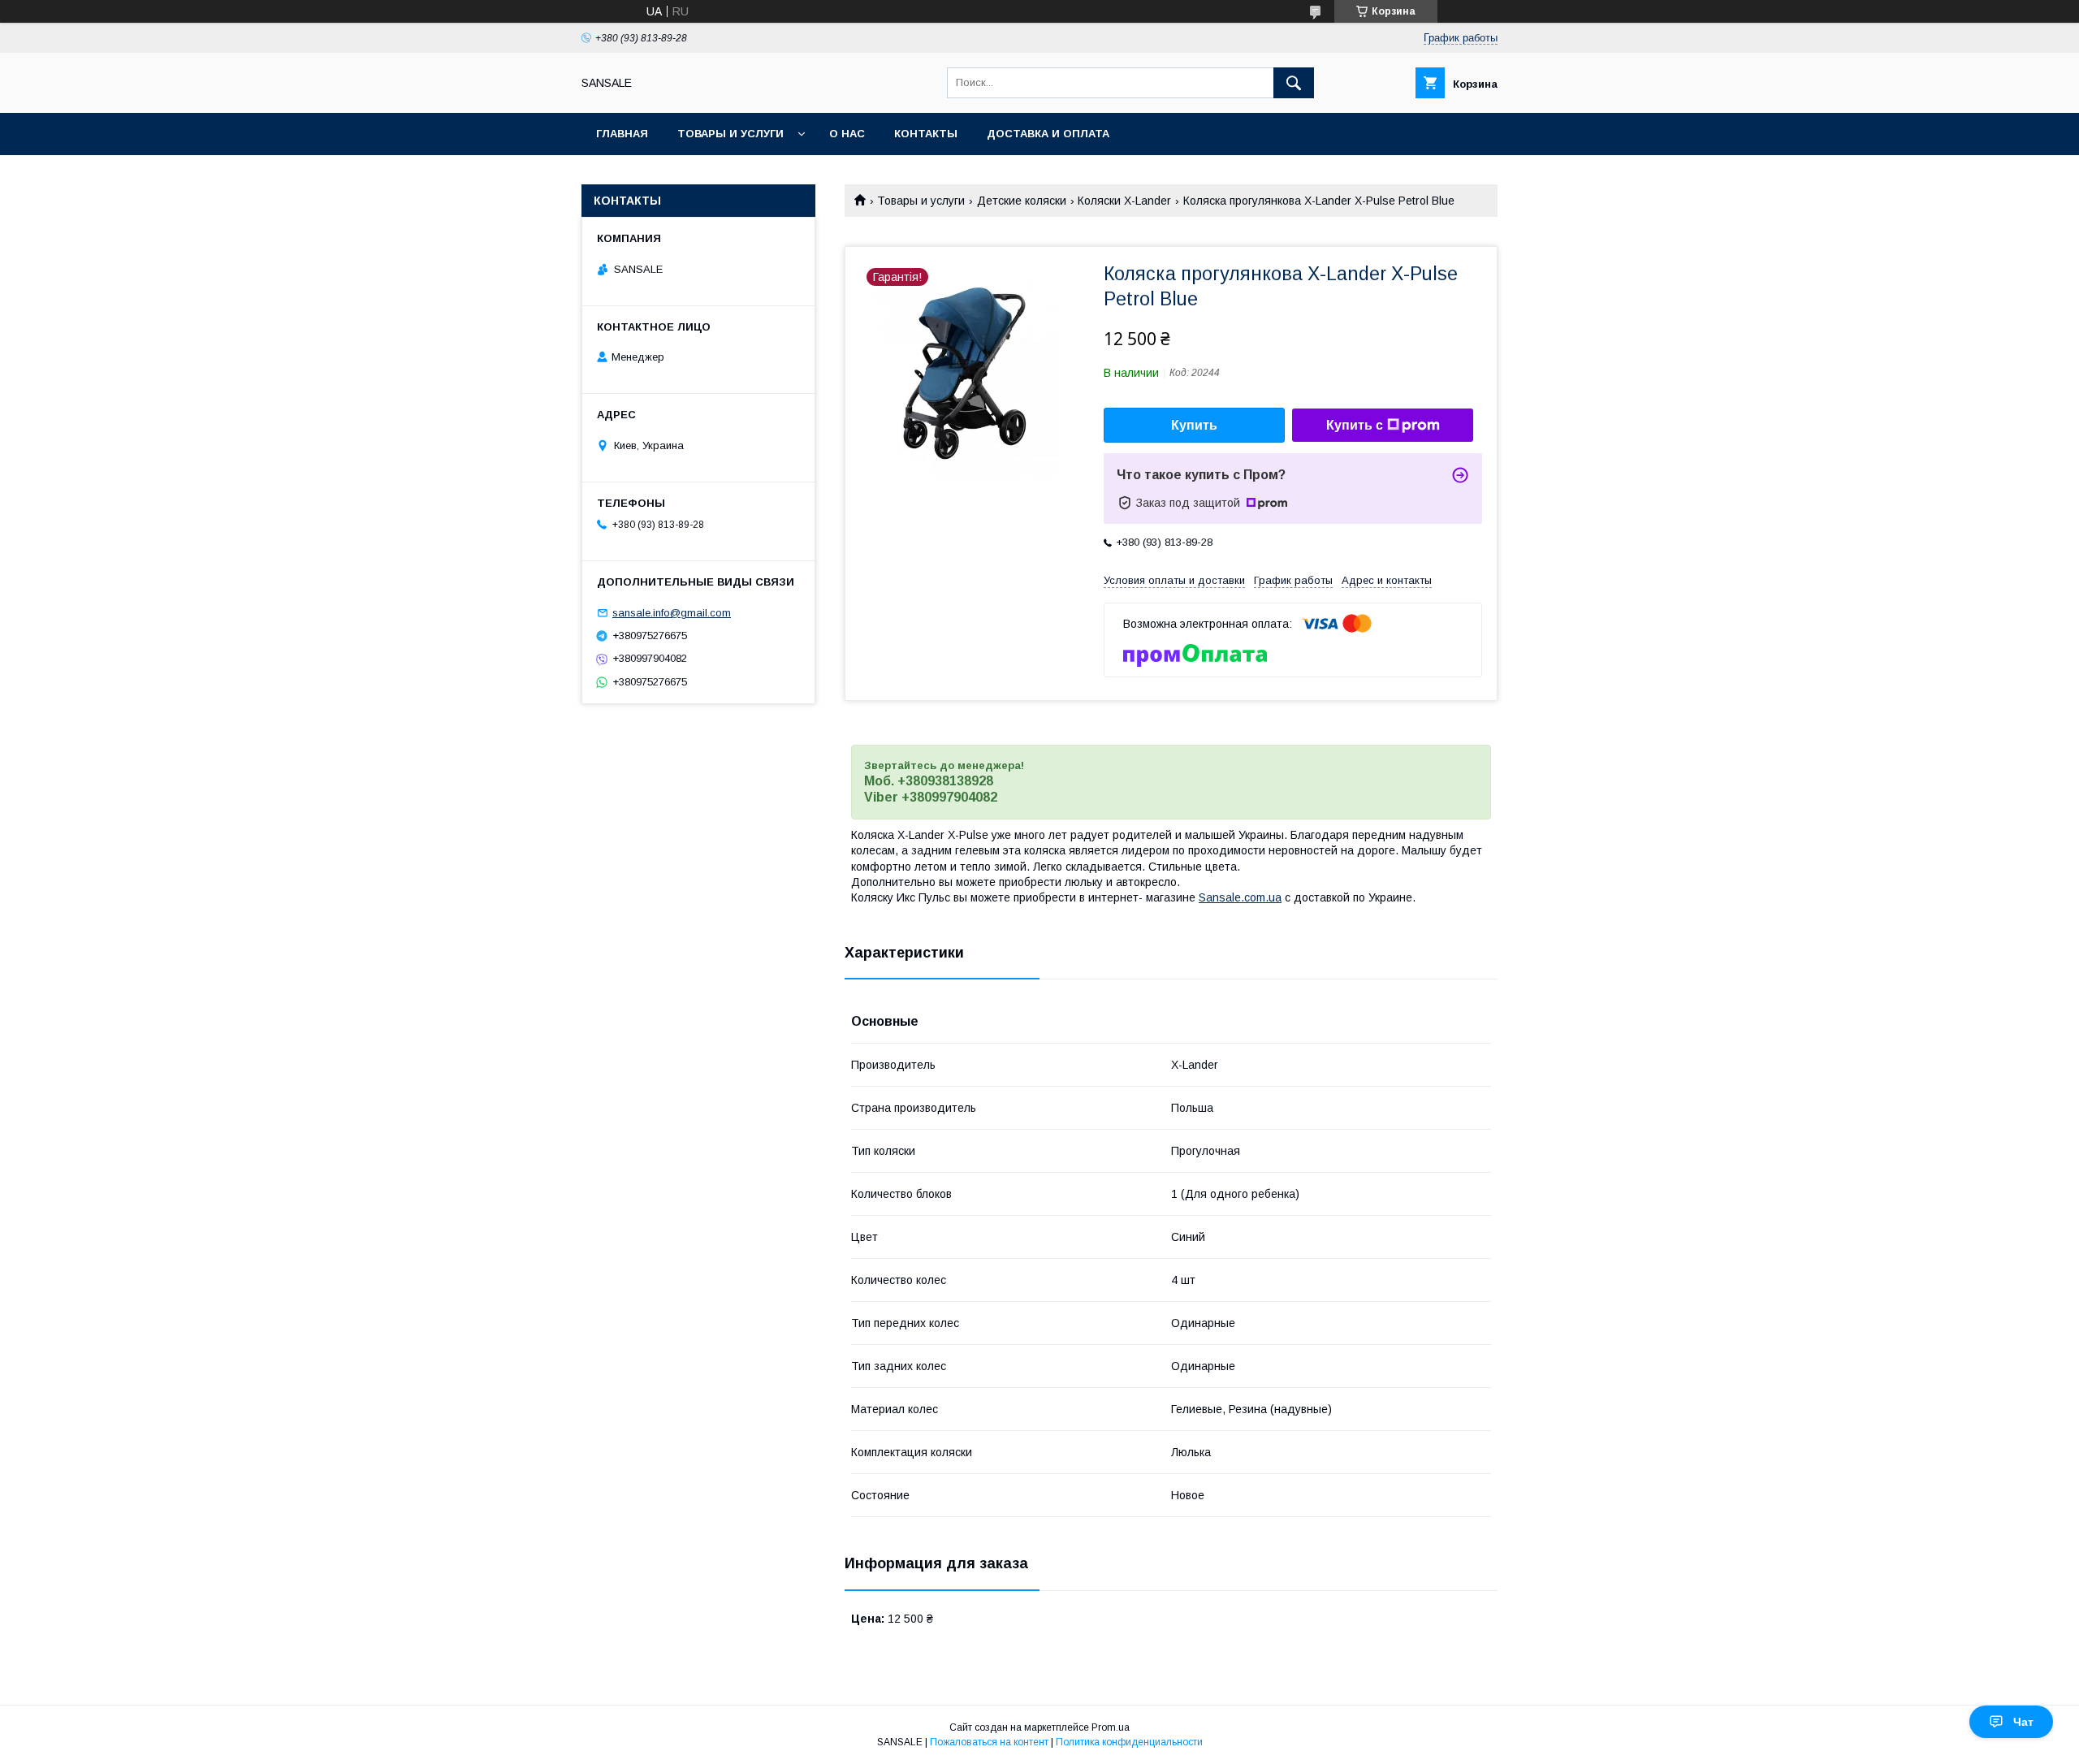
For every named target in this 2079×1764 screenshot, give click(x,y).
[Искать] (1294, 83)
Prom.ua (1111, 1727)
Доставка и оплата (1048, 134)
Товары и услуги (730, 134)
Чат (2023, 1722)
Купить (1194, 425)
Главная (622, 134)
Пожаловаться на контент (989, 1742)
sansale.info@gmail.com (672, 613)
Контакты (926, 134)
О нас (847, 134)
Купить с (1355, 425)
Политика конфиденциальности (1129, 1742)
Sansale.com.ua (1240, 897)
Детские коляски (1022, 201)
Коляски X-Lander (1124, 201)
